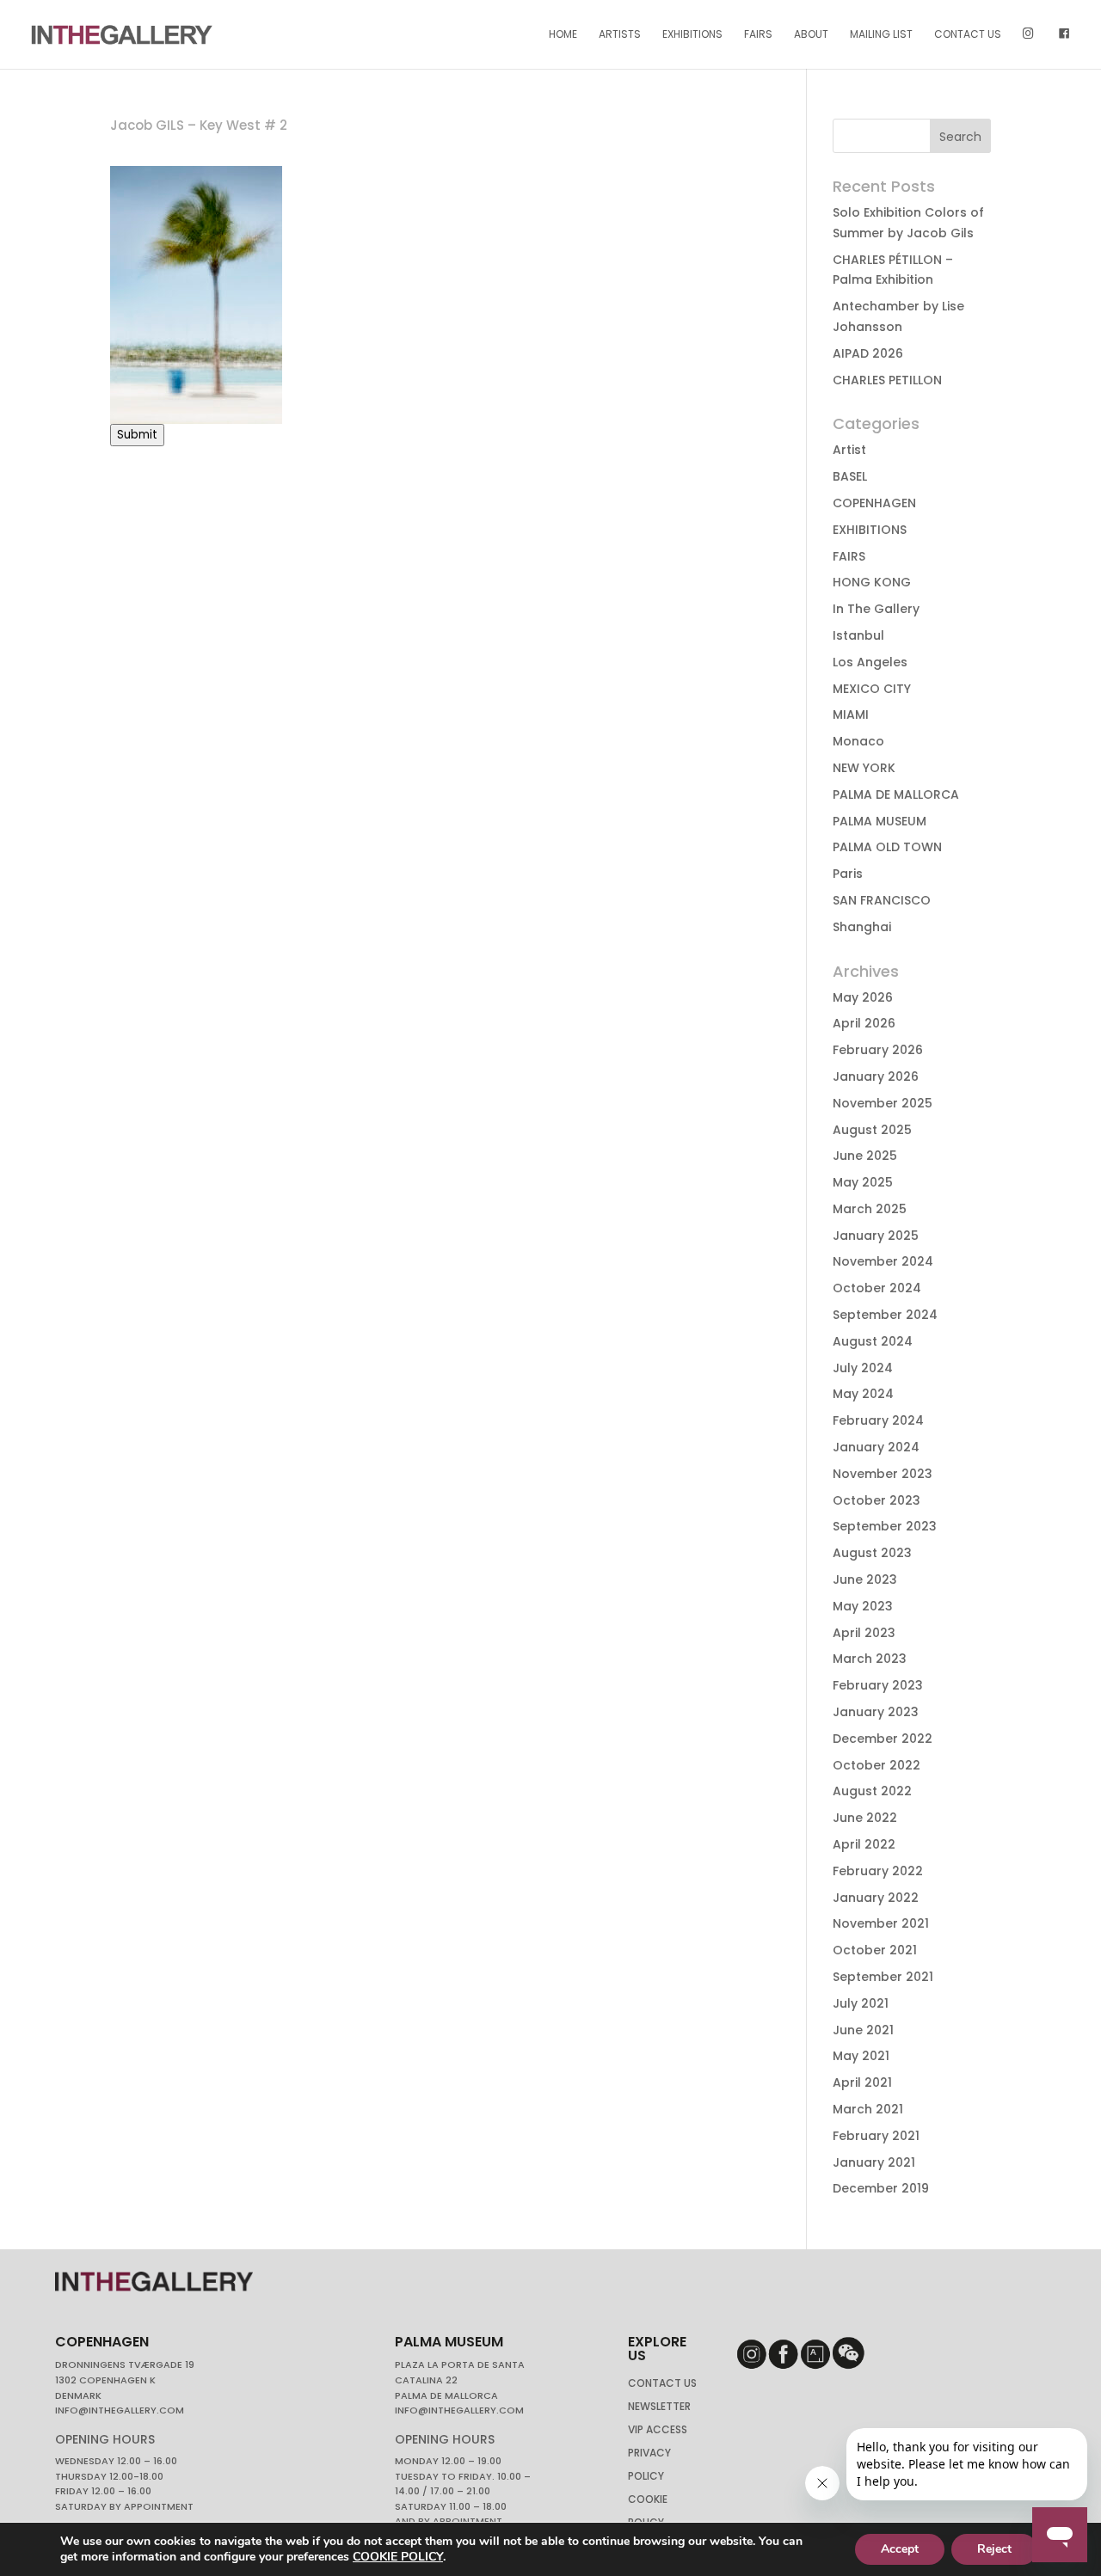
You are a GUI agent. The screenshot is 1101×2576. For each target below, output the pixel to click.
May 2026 (863, 997)
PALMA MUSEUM (880, 821)
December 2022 (883, 1739)
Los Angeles (870, 662)
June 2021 (863, 2030)
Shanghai (862, 927)
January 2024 (876, 1447)
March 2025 (870, 1209)
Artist (849, 450)
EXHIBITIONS (692, 35)
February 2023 (878, 1685)
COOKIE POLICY (398, 2557)
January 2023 (876, 1712)
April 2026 (864, 1023)
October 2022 (876, 1765)
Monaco (858, 741)
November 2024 (883, 1261)
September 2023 (885, 1526)
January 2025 (876, 1236)
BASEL (850, 476)
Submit (137, 435)
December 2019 (881, 2188)
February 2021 (876, 2136)
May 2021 (861, 2056)
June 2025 (865, 1156)
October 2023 (876, 1500)
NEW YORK (864, 768)
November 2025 (883, 1103)
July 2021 (861, 2003)
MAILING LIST (881, 35)
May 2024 (863, 1394)
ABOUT (811, 35)
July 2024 (863, 1368)
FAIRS (758, 35)
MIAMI (851, 715)
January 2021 (874, 2162)
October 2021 (875, 1950)
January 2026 (876, 1076)
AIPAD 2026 (868, 353)
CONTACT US (968, 35)
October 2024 (877, 1288)
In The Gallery (876, 609)
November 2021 (881, 1923)
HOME (563, 35)
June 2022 (865, 1818)
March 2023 (870, 1659)
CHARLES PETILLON (887, 380)
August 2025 (872, 1130)
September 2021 (883, 1977)
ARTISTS (620, 35)
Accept (900, 2549)
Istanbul (858, 635)
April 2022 (864, 1844)
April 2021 (862, 2082)
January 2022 (876, 1898)
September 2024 (885, 1315)
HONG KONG (872, 582)
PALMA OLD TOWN (887, 847)
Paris (848, 874)
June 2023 (865, 1579)
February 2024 (878, 1420)
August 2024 (873, 1341)
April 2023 (864, 1633)
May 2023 (863, 1606)
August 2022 (872, 1791)
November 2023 (883, 1474)
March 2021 (868, 2109)
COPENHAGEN (874, 503)
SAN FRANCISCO (882, 900)
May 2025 (863, 1182)
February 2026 (878, 1050)
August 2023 (872, 1553)
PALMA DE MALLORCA (896, 794)
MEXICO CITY (872, 689)
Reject (994, 2549)
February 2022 (878, 1871)
